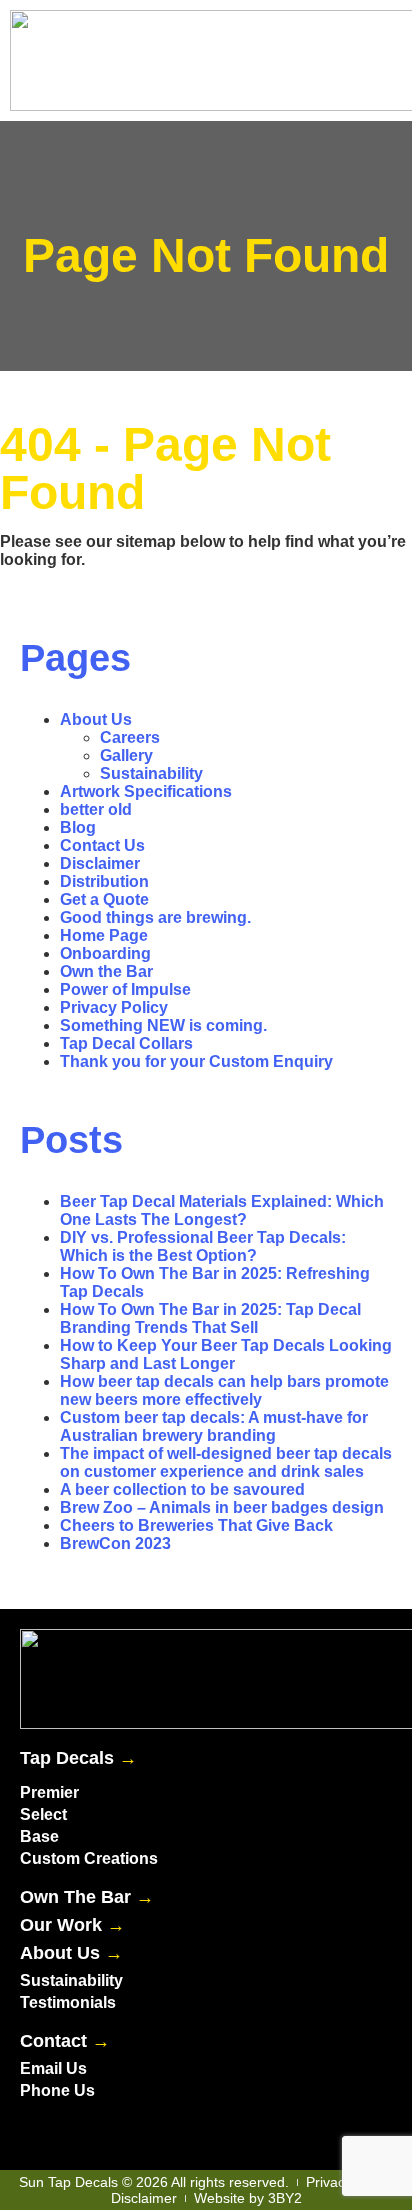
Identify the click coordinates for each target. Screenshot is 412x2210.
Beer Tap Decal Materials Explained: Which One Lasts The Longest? (222, 1210)
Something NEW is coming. (163, 1025)
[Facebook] (40, 2130)
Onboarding (105, 953)
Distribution (104, 881)
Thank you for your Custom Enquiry (196, 1061)
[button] (272, 60)
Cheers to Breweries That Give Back (196, 1525)
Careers (130, 737)
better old (96, 809)
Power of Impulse (125, 989)
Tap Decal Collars (126, 1043)
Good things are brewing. (155, 917)
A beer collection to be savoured (182, 1489)
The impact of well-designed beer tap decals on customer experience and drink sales (226, 1462)
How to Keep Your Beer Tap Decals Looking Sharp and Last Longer (226, 1354)
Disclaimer (100, 863)
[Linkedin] (80, 2130)
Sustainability (151, 773)
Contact (65, 2041)
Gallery (126, 755)
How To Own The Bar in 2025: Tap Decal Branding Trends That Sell (210, 1318)
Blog (78, 827)
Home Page (104, 935)
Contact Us (102, 845)
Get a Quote (104, 899)
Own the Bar (106, 971)
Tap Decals (78, 1758)
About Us (96, 719)
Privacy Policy (114, 1007)
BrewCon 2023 (115, 1543)
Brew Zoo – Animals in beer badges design (222, 1507)
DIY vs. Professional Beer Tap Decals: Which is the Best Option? (203, 1246)
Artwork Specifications (146, 791)
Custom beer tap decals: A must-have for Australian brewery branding (214, 1426)
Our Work (72, 1925)
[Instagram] (120, 2130)
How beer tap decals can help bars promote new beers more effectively (224, 1390)
